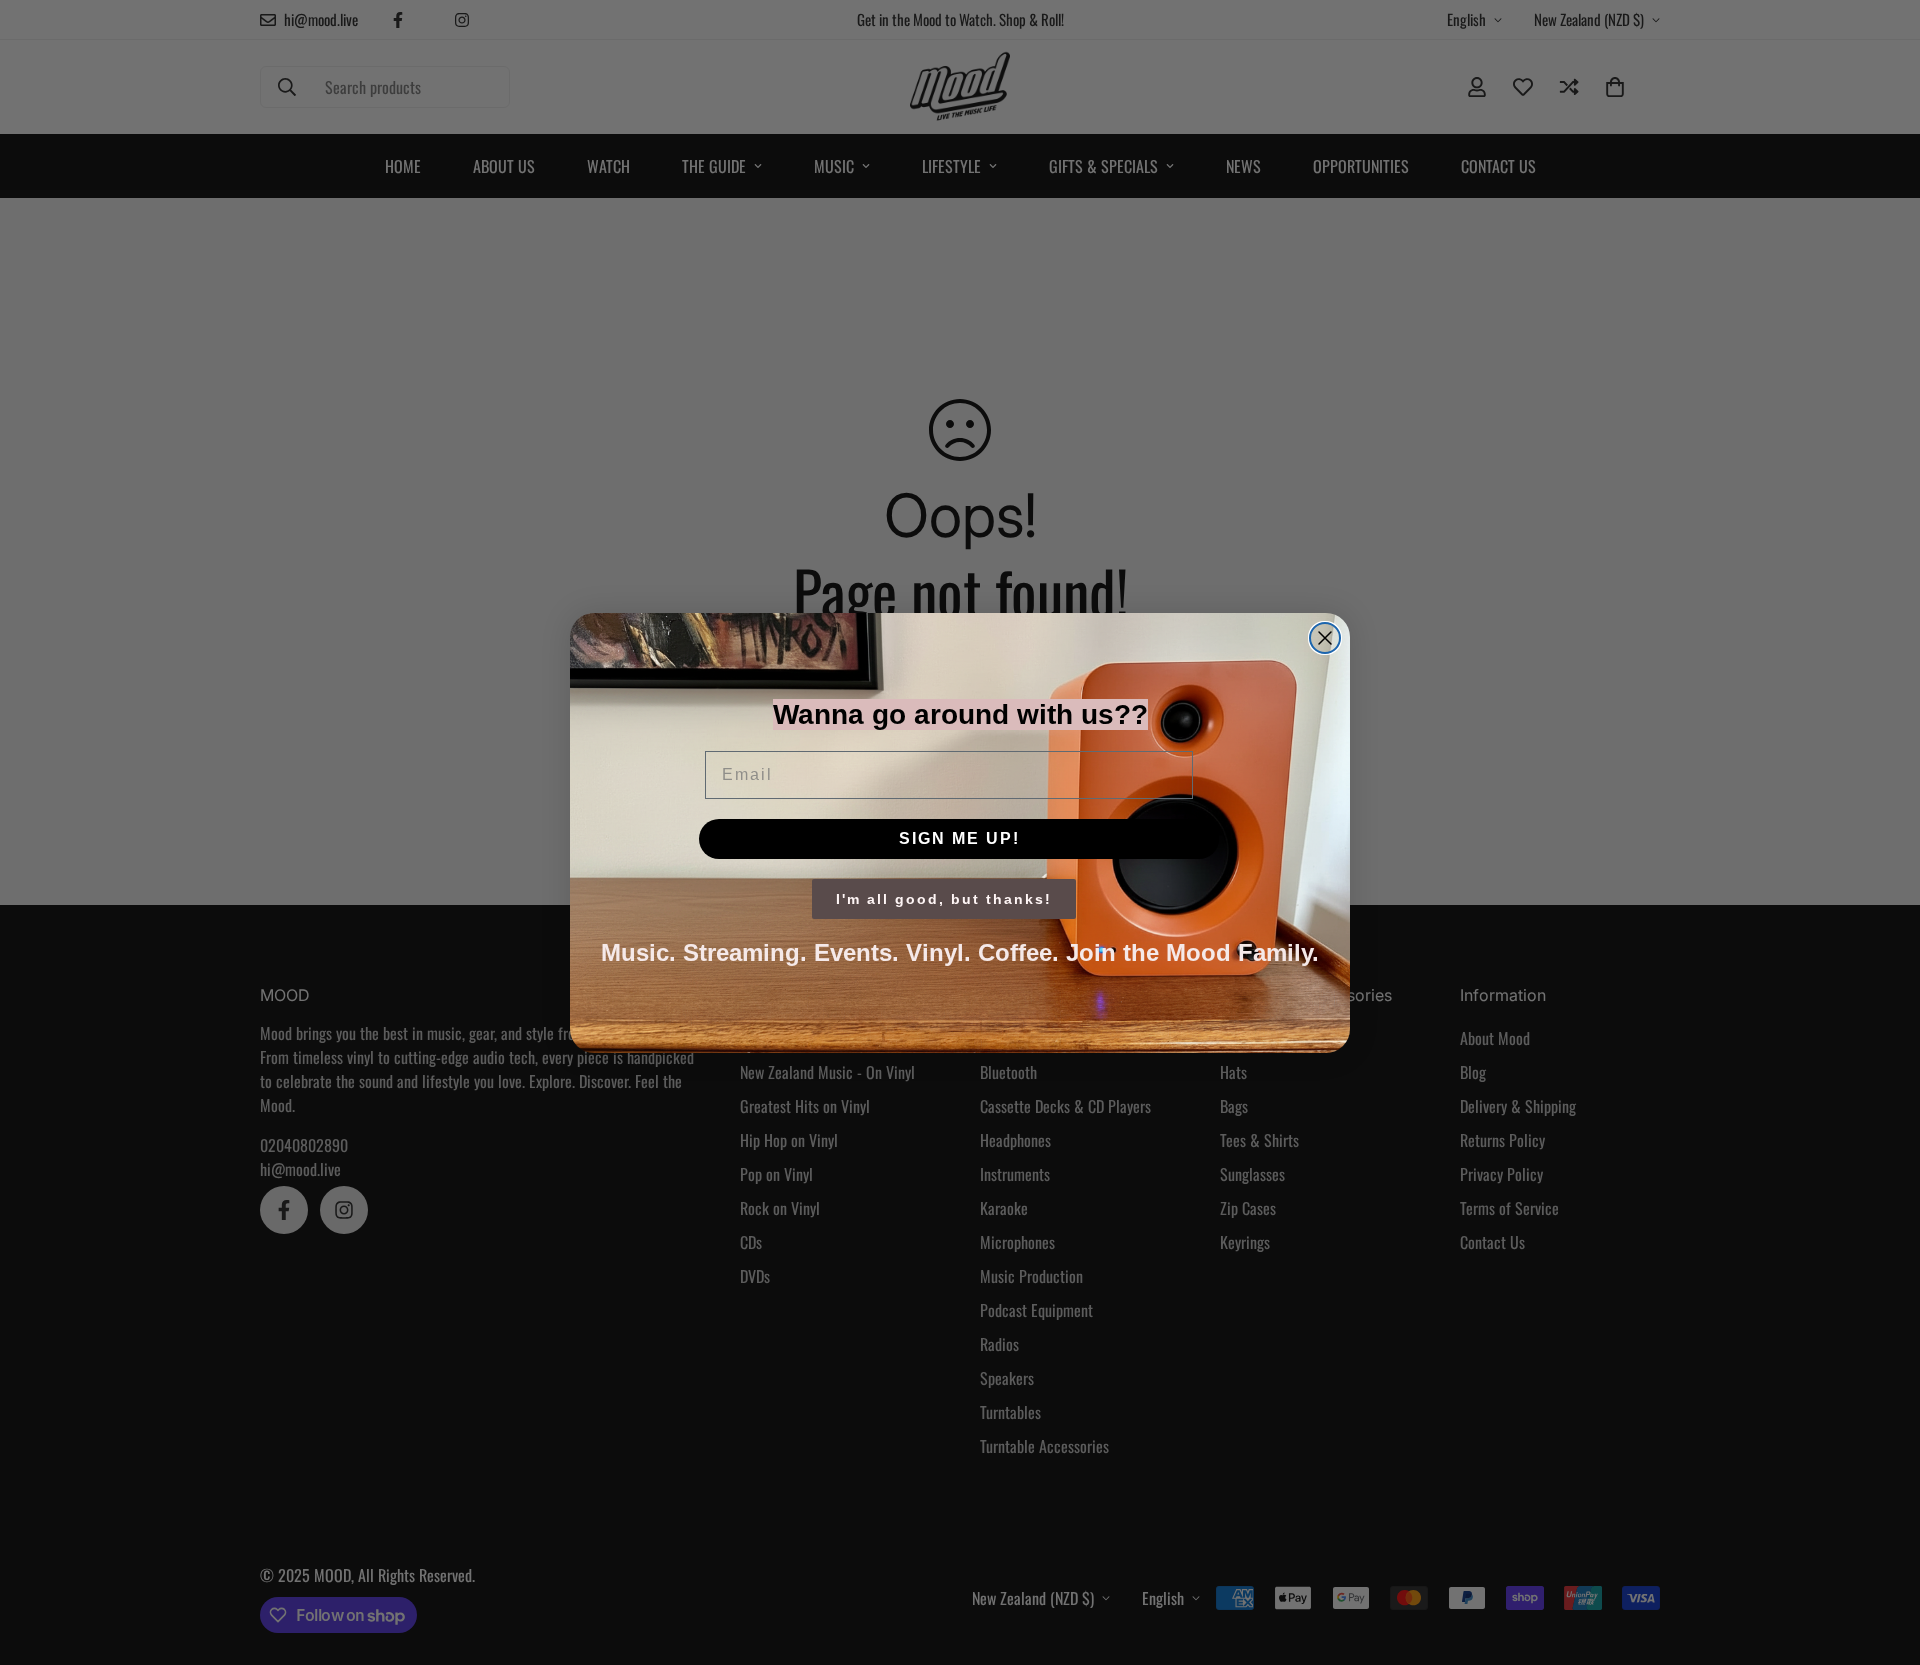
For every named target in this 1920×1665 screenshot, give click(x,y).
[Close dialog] (1325, 638)
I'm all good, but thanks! (944, 899)
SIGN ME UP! (959, 838)
